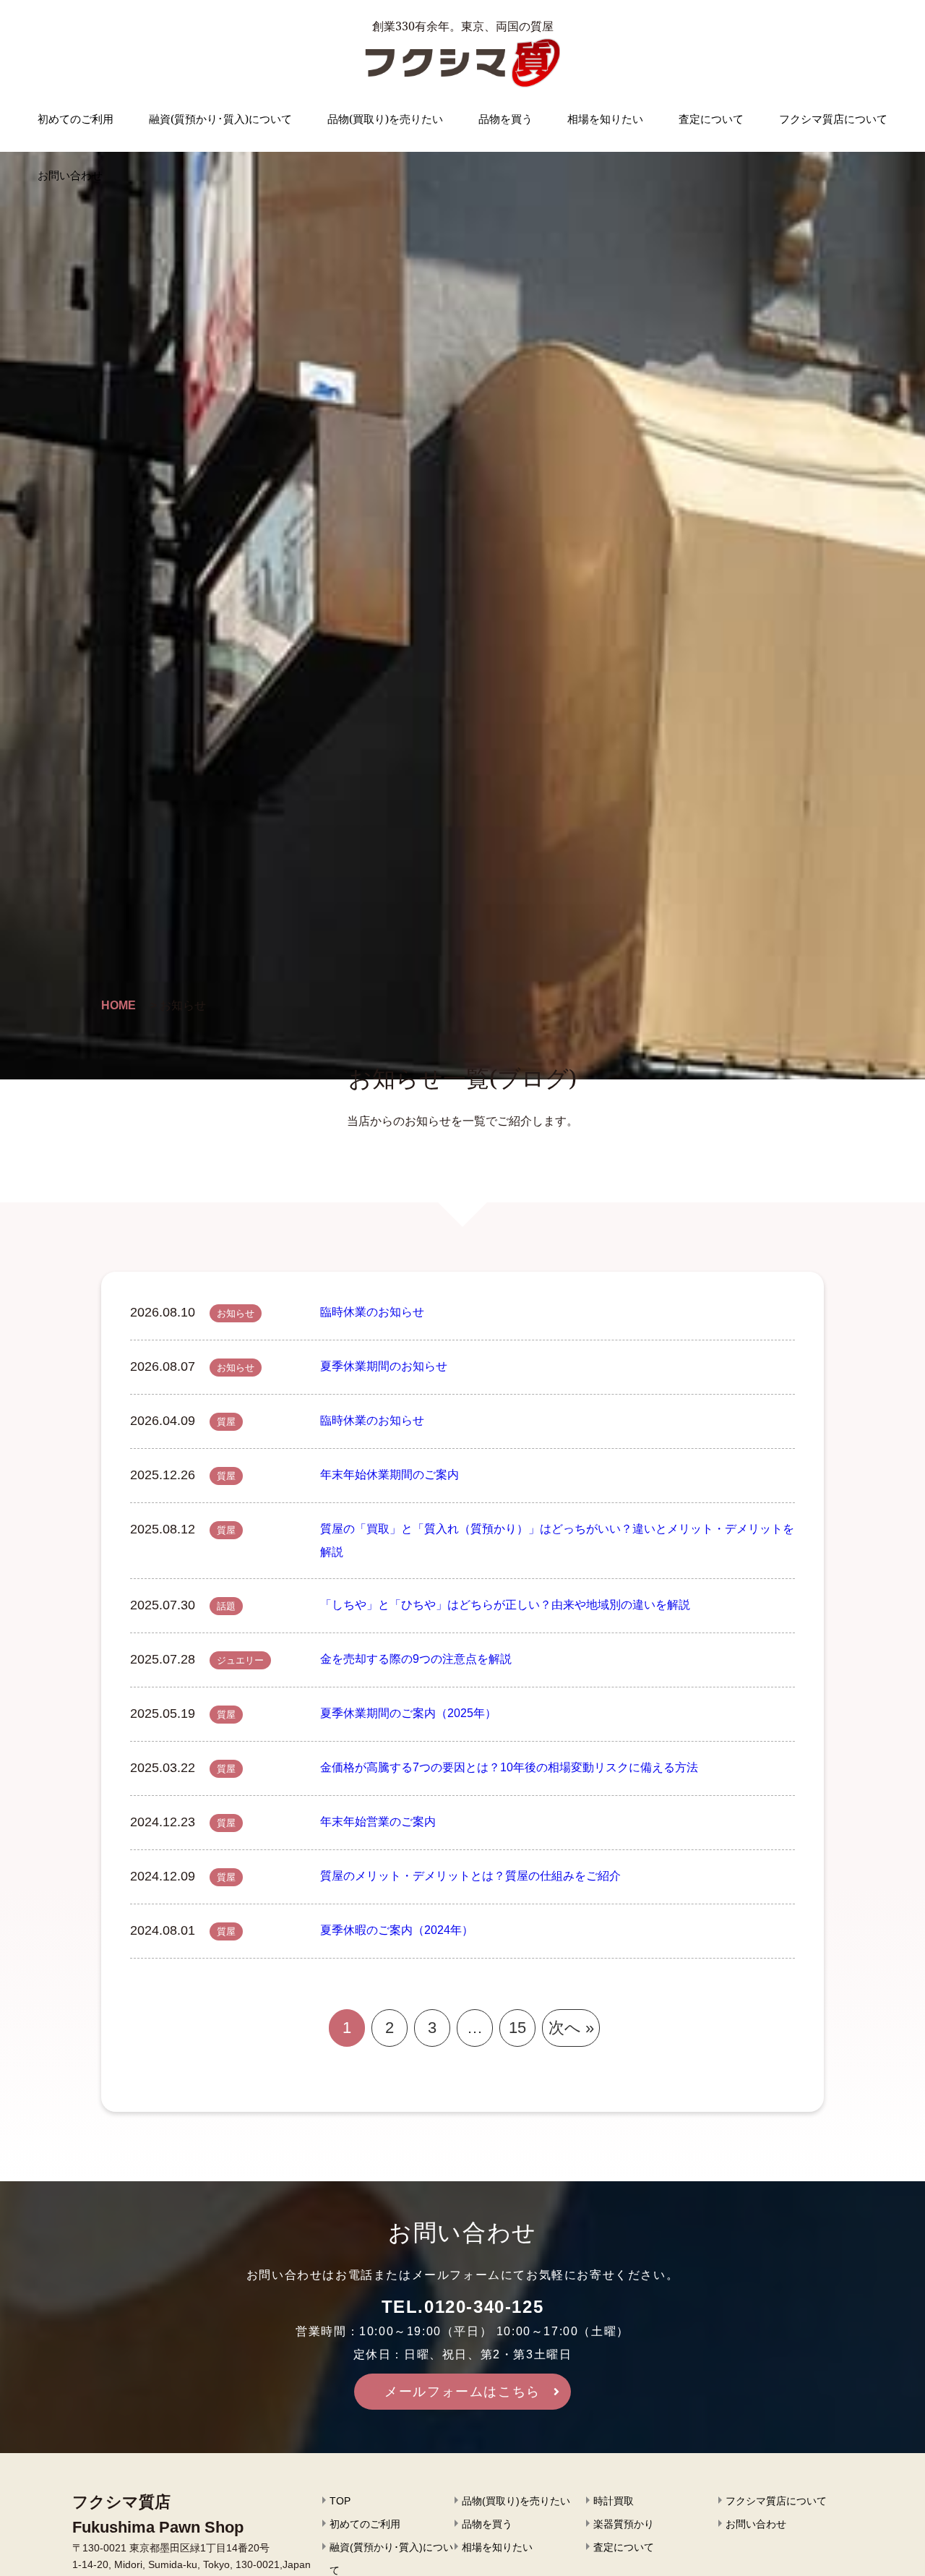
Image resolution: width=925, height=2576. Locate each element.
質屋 (226, 1422)
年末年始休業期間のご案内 (390, 1475)
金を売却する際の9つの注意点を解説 (416, 1659)
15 (517, 2028)
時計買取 (614, 2501)
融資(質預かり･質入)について (220, 119)
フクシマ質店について (833, 119)
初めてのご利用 (76, 119)
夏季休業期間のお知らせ (384, 1366)
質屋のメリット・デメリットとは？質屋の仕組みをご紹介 (470, 1876)
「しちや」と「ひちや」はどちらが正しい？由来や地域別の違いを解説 (505, 1605)
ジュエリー (240, 1660)
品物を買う (505, 119)
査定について (711, 119)
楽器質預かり (624, 2524)
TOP (340, 2501)
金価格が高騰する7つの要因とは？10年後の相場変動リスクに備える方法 (509, 1767)
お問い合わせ (70, 175)
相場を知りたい (605, 119)
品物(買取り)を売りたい (385, 119)
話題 (226, 1606)
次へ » (571, 2028)
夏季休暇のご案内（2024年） (397, 1930)
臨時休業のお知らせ (372, 1312)
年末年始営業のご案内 (378, 1822)
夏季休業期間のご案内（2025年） (408, 1713)
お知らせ (236, 1313)
